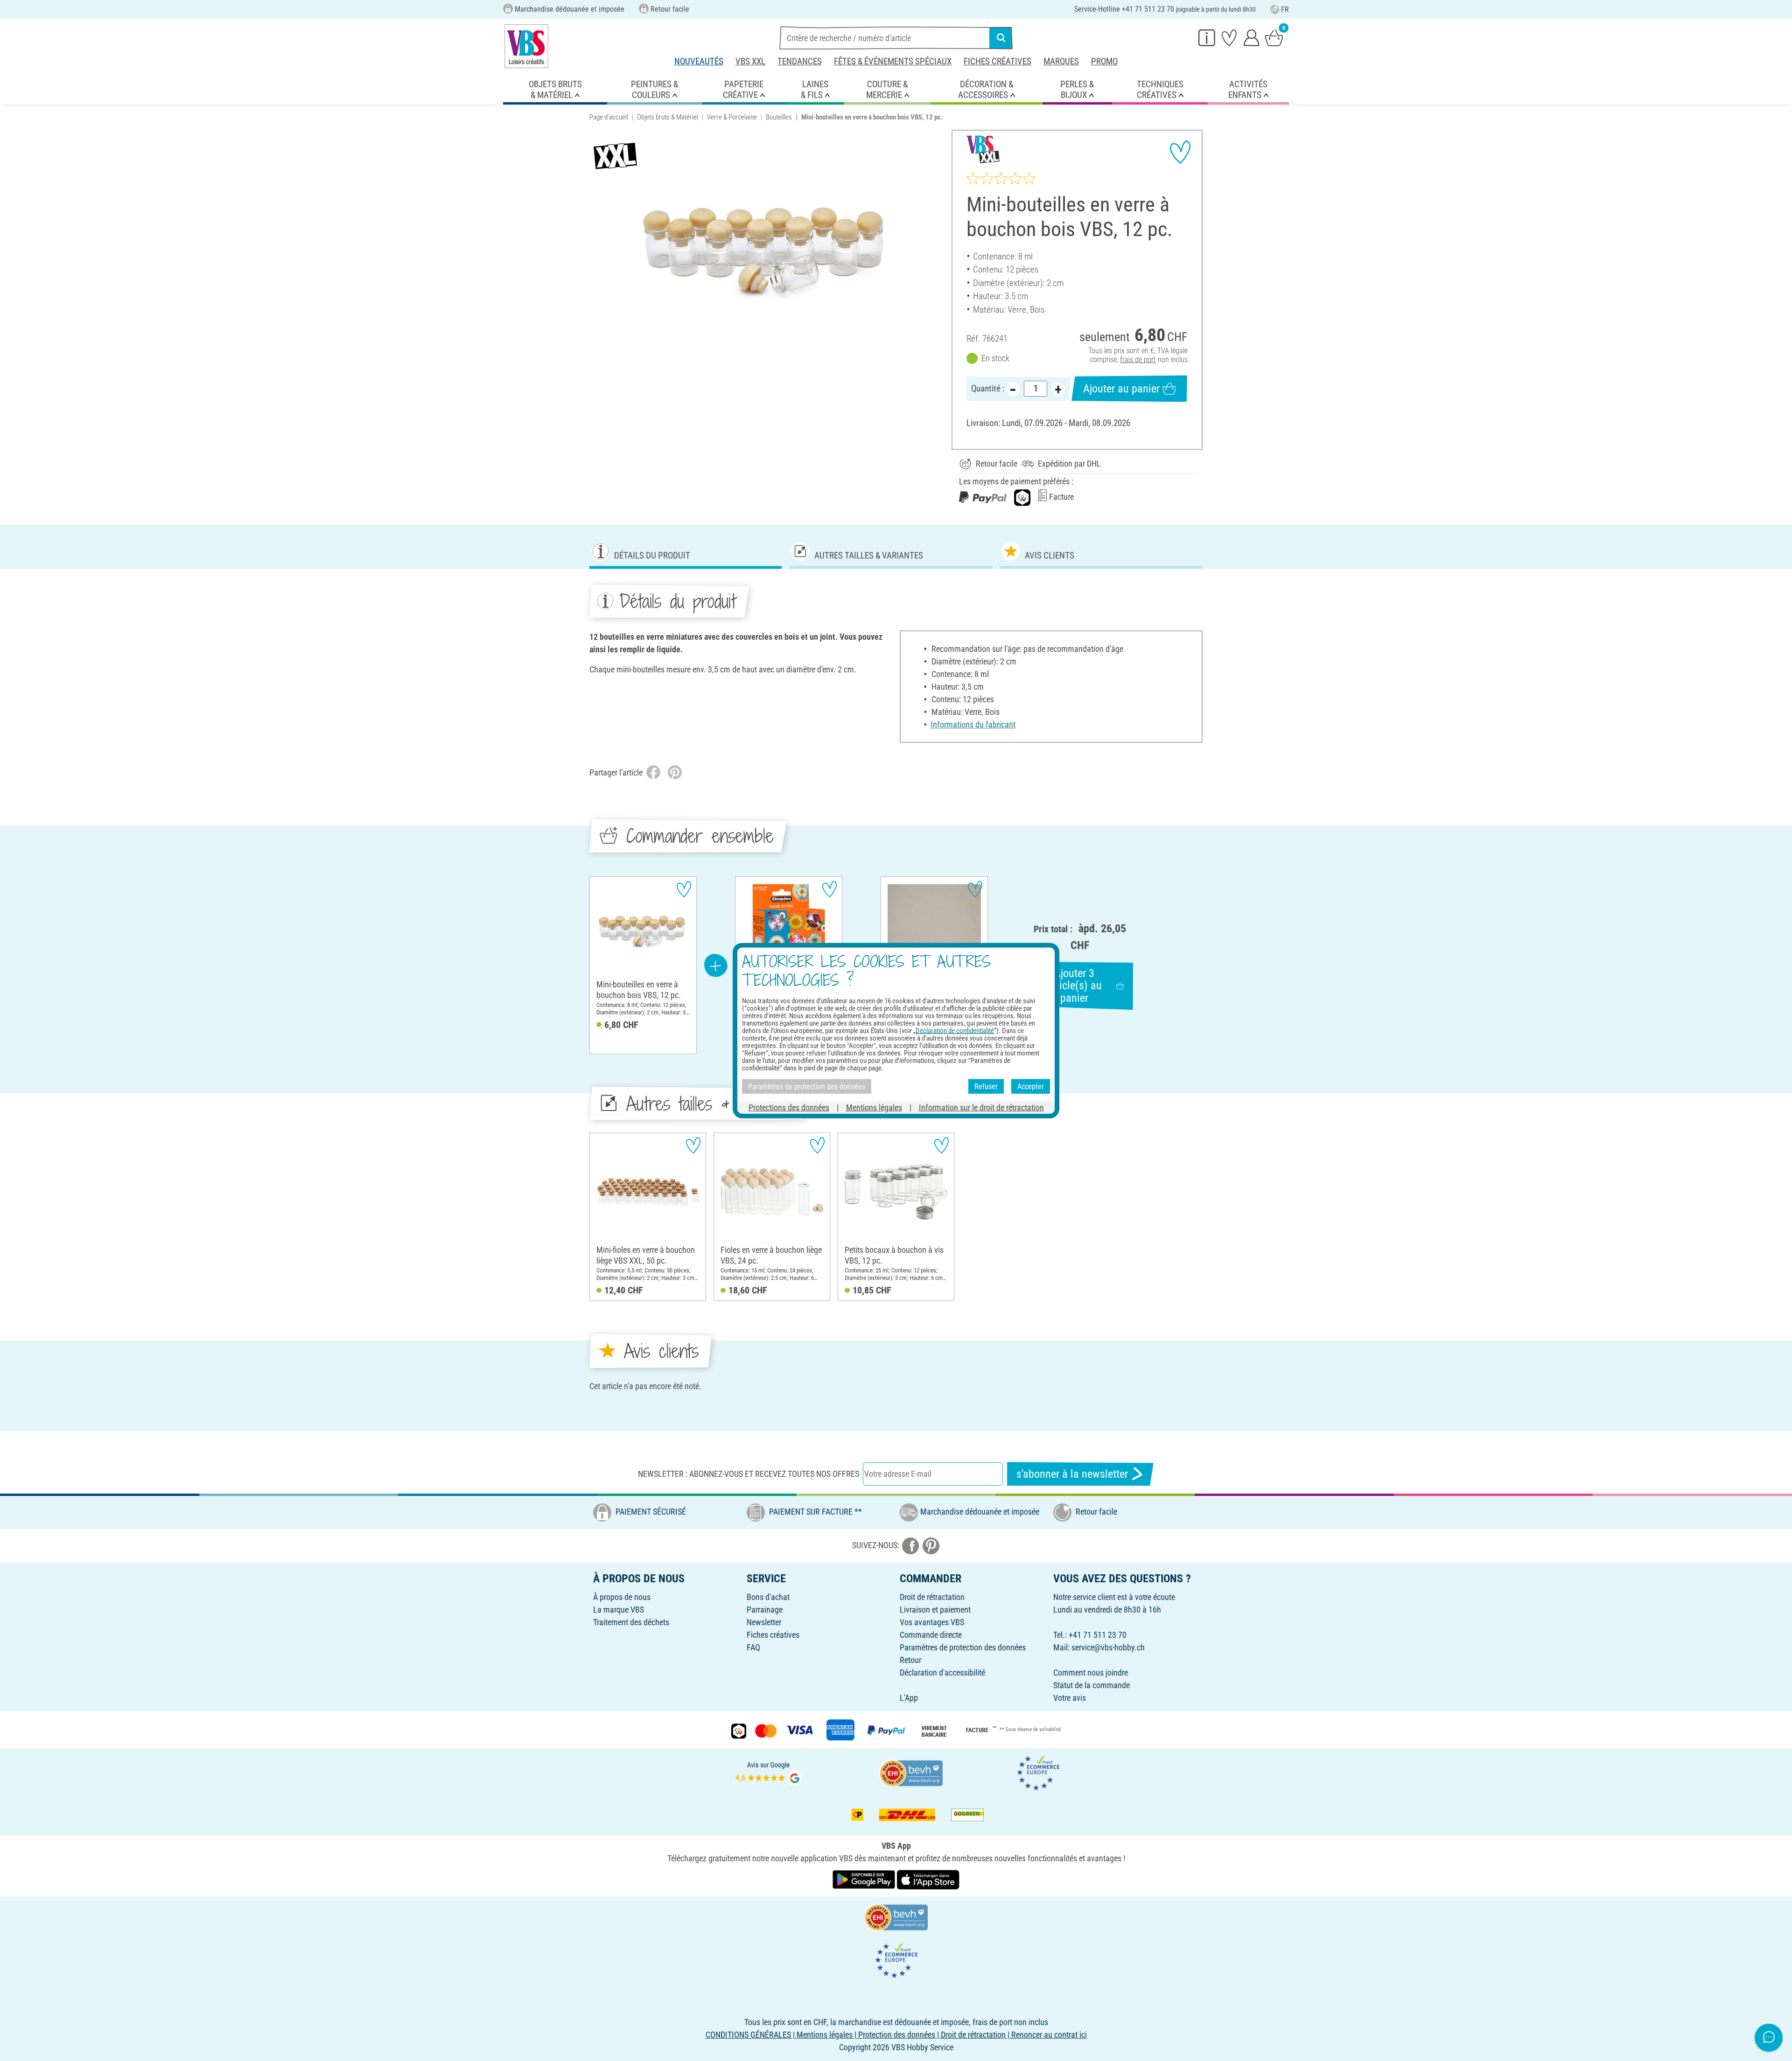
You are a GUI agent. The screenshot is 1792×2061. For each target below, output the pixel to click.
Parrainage (765, 1610)
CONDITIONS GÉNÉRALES (748, 2035)
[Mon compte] (1252, 37)
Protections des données (789, 1107)
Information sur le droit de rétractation (981, 1107)
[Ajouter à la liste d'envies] (1180, 152)
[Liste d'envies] (1229, 37)
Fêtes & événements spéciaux (893, 61)
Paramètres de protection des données (963, 1647)
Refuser (986, 1086)
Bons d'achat (768, 1597)
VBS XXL (750, 61)
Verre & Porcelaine (732, 117)
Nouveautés (699, 61)
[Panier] (1274, 37)
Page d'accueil (609, 117)
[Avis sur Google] (769, 1772)
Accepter (1031, 1086)
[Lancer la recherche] (1001, 38)
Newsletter (764, 1622)
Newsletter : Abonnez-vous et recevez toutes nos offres (749, 1474)
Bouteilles (779, 117)
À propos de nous (622, 1597)
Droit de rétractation (932, 1597)
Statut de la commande (1092, 1685)
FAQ (753, 1647)
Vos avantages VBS (932, 1622)
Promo (1104, 61)
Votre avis (1070, 1698)
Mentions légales (874, 1107)
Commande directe (931, 1635)
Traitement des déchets (631, 1622)
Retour (910, 1660)
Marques (1061, 61)
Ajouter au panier (1121, 389)
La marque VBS (619, 1610)
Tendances (800, 61)
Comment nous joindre (1091, 1673)
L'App (909, 1698)
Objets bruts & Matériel (668, 117)
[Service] (1207, 37)
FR (1285, 10)
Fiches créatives (997, 61)
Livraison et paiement (935, 1610)
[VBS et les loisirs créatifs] (526, 46)
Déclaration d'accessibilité (942, 1673)
